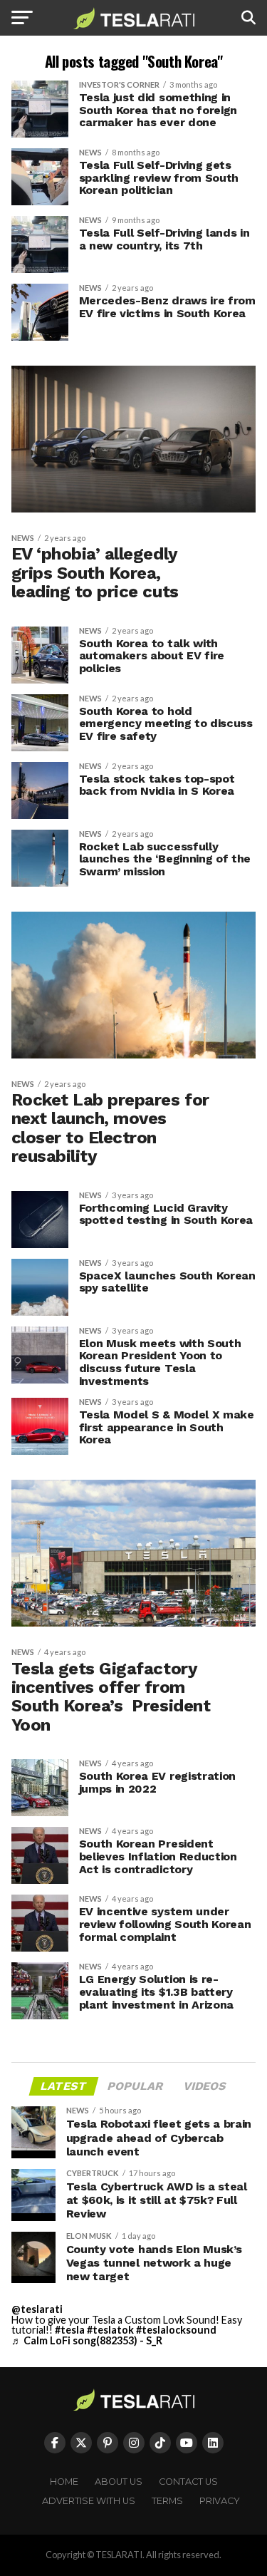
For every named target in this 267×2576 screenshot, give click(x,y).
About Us (119, 2482)
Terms (167, 2501)
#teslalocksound (176, 2330)
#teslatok (110, 2330)
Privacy (220, 2501)
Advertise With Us (89, 2501)
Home (64, 2482)
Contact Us (188, 2482)
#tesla (70, 2330)
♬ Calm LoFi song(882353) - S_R (87, 2340)
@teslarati (37, 2309)
